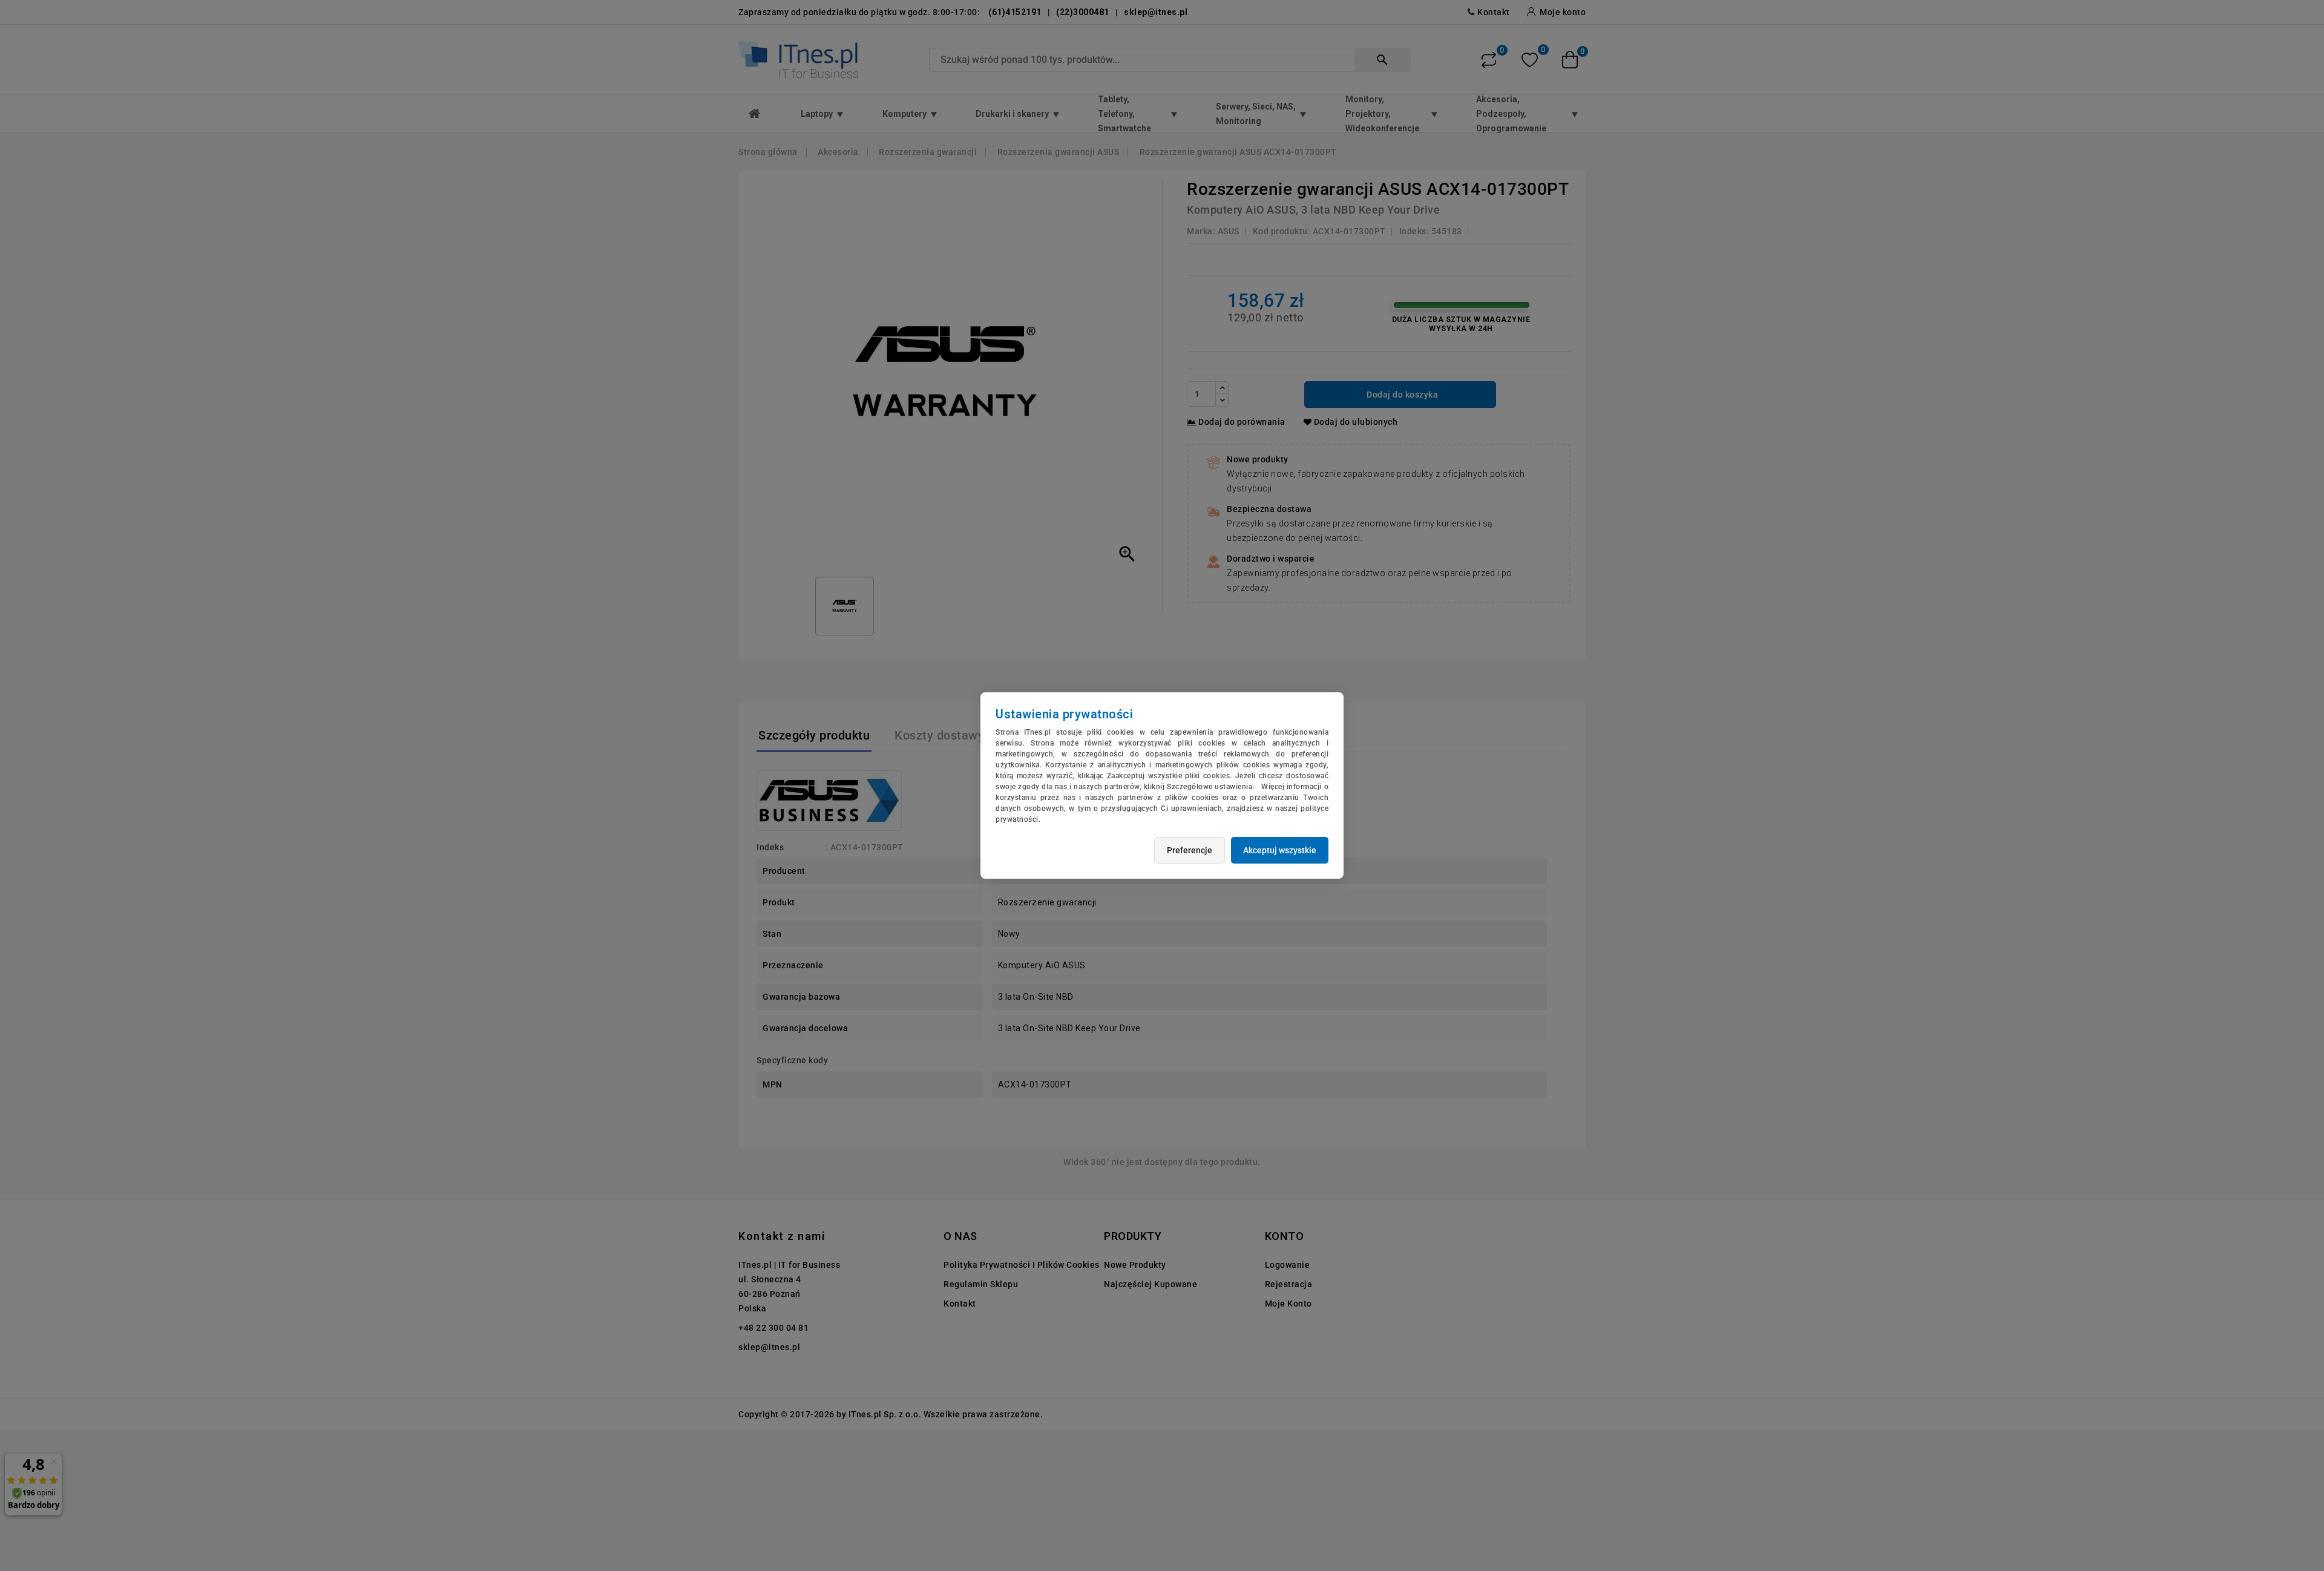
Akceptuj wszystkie (1280, 850)
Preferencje (1190, 850)
